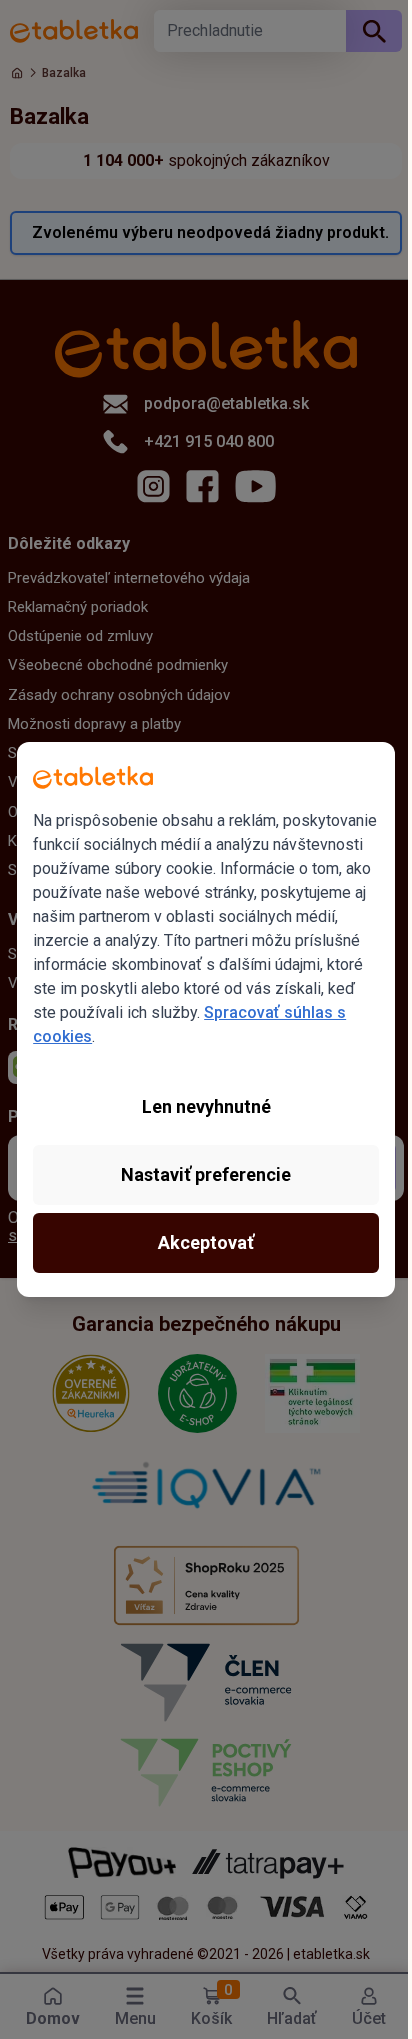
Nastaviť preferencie (206, 1174)
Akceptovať (206, 1242)
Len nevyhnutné (206, 1106)
